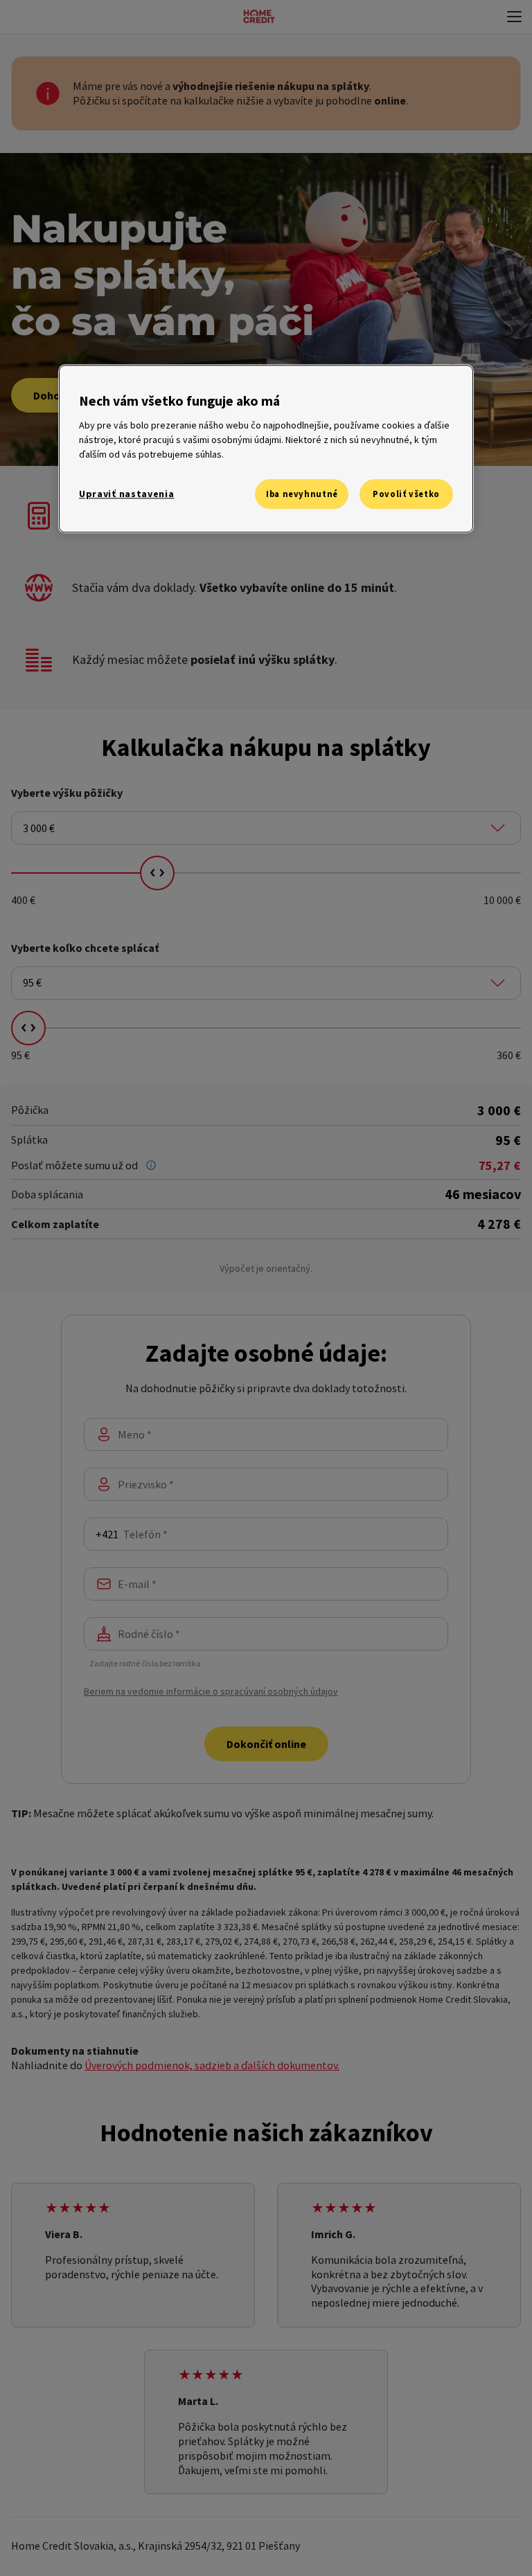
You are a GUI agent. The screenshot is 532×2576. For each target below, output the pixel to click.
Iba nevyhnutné (302, 494)
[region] (266, 449)
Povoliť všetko (406, 494)
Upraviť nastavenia (127, 494)
